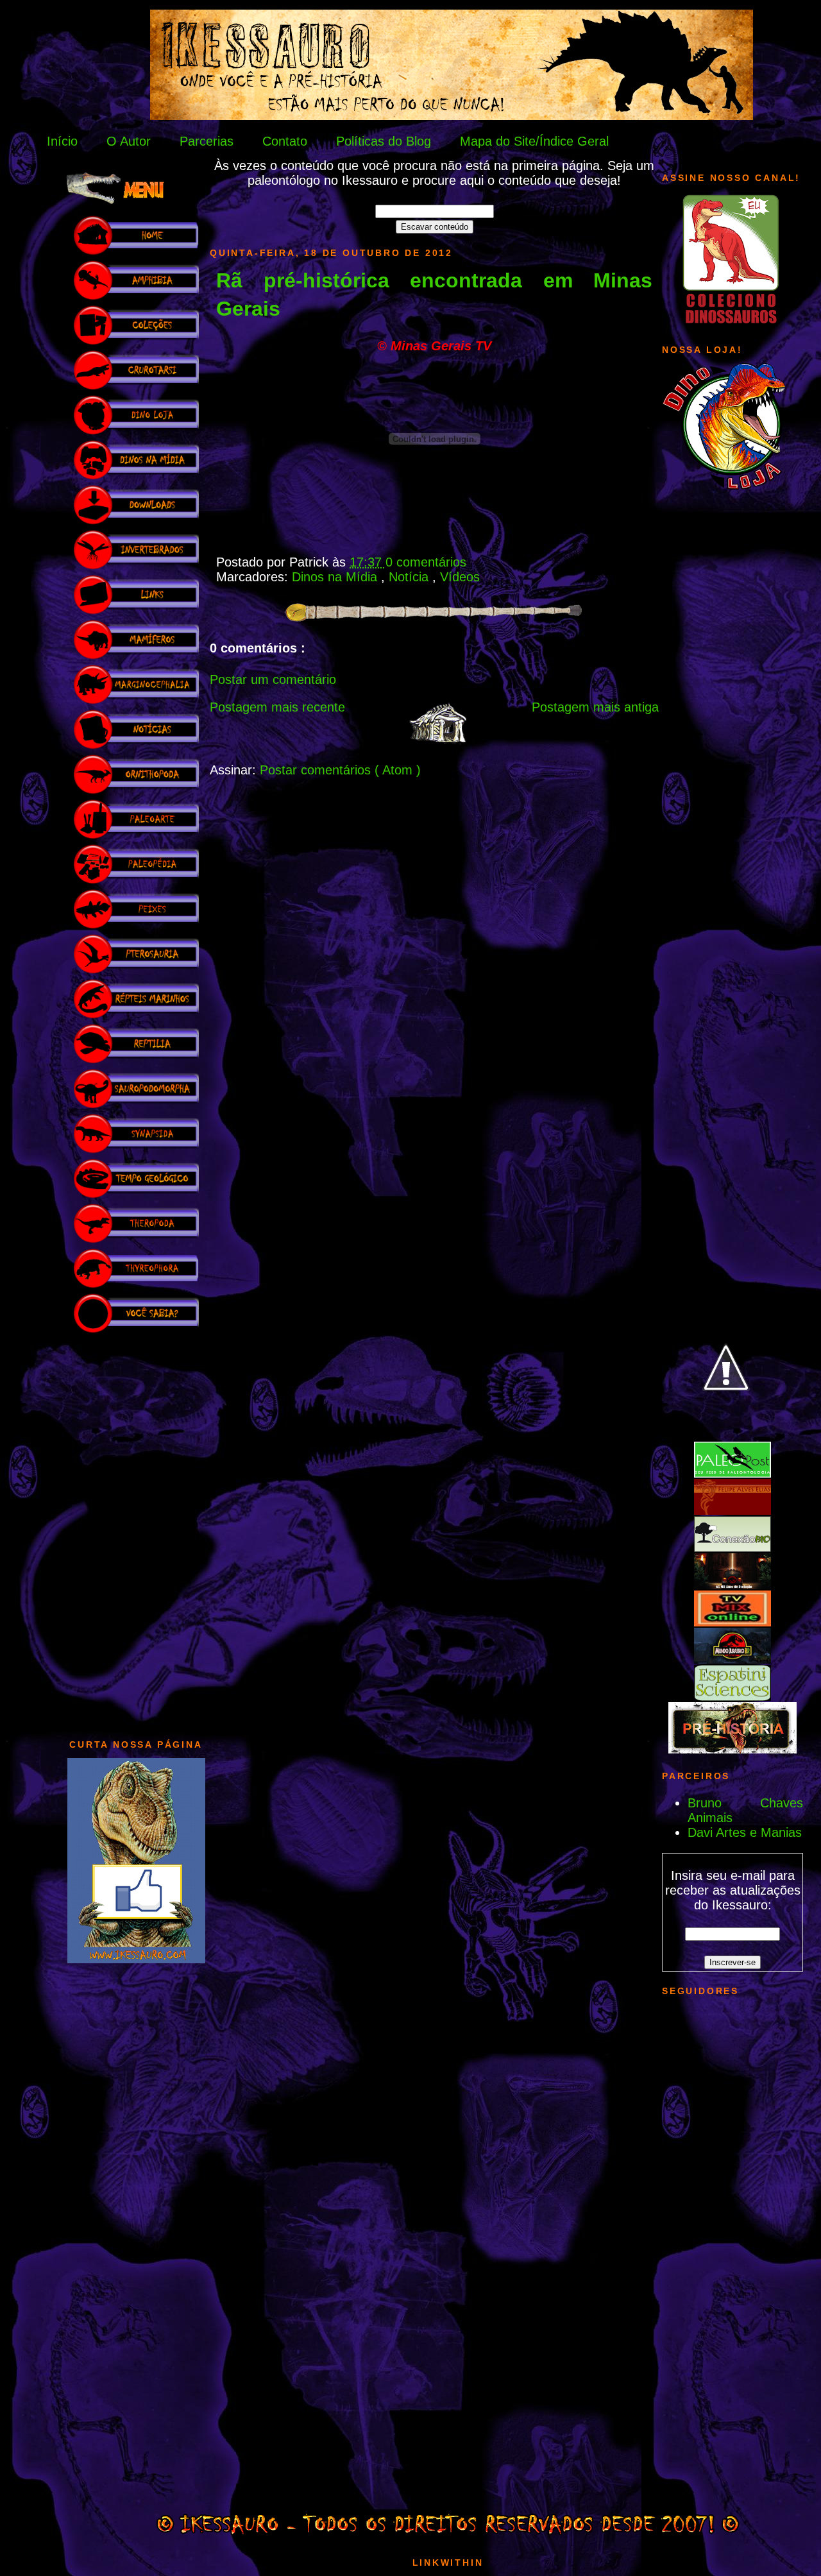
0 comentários (426, 562)
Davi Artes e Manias (745, 1832)
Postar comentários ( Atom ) (340, 770)
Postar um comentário (273, 679)
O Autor (129, 141)
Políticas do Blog (384, 141)
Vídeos (460, 577)
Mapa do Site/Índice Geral (534, 141)
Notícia (410, 577)
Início (62, 141)
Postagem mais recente (277, 707)
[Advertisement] (136, 1530)
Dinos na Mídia (336, 577)
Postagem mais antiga (595, 707)
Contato (285, 141)
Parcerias (207, 141)
